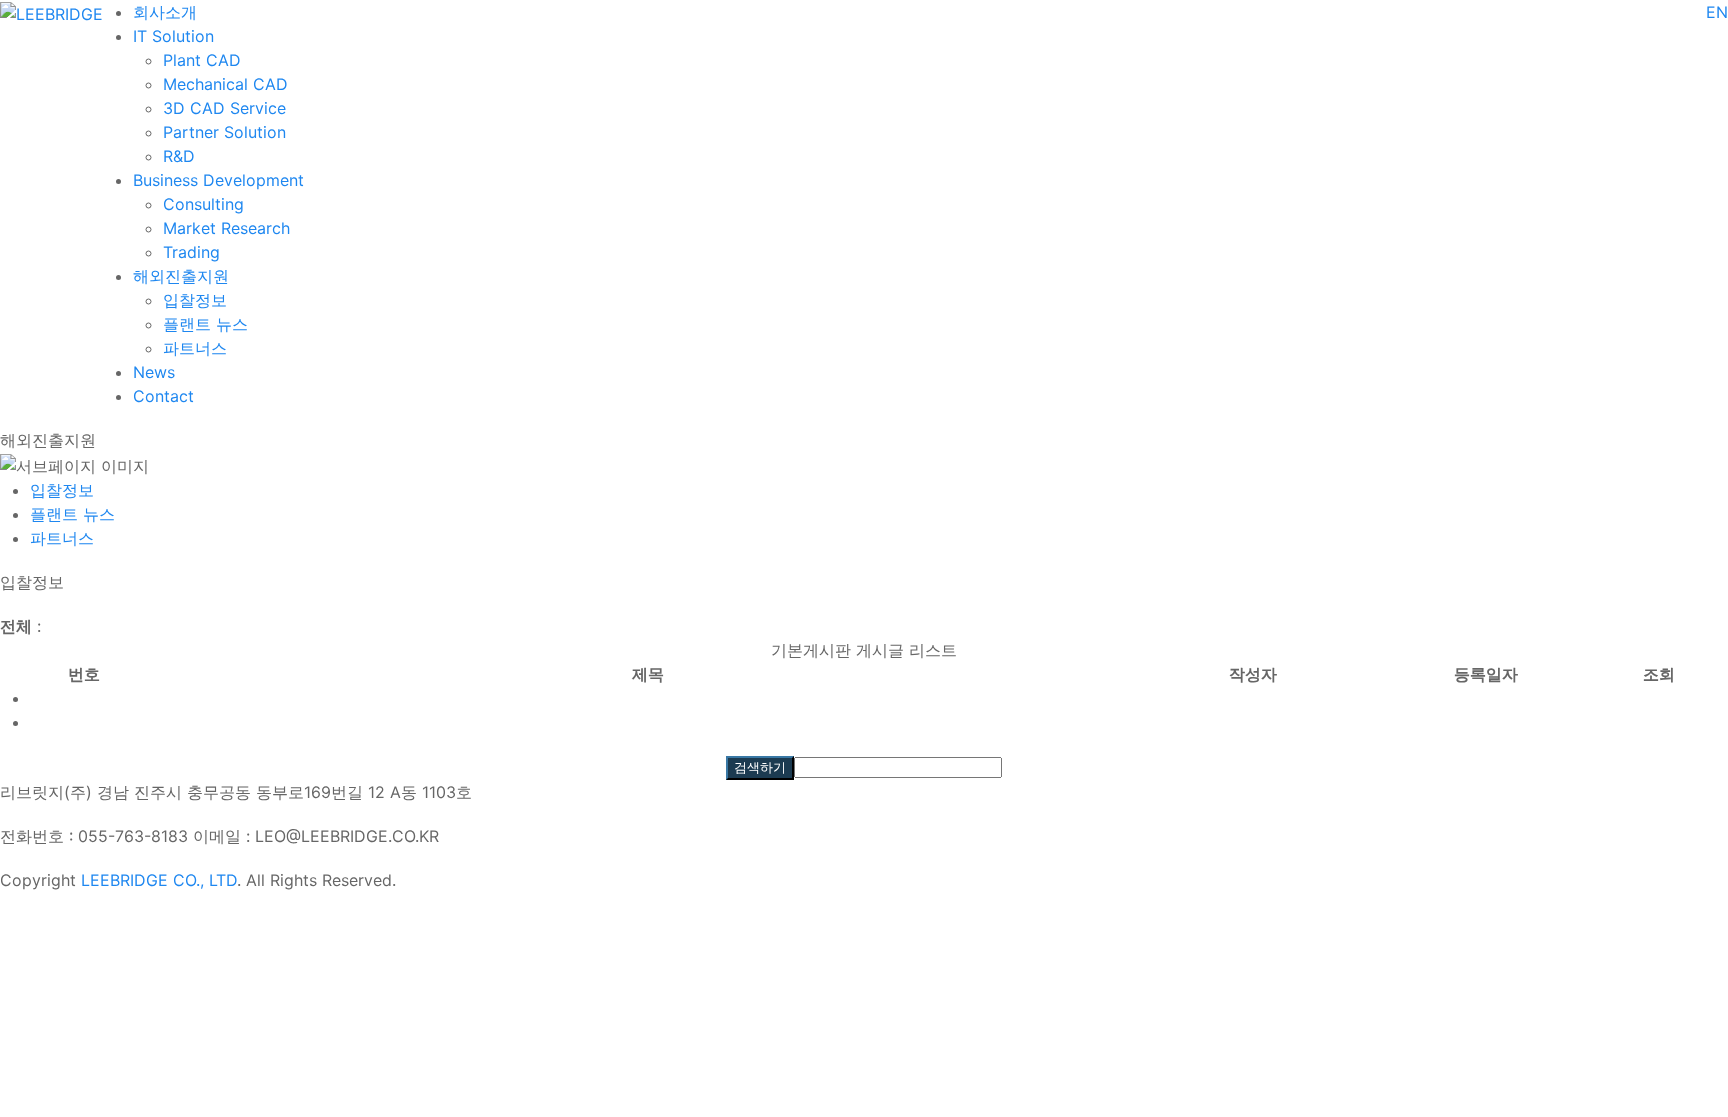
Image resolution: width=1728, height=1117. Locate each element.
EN (1717, 12)
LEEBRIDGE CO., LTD (159, 880)
